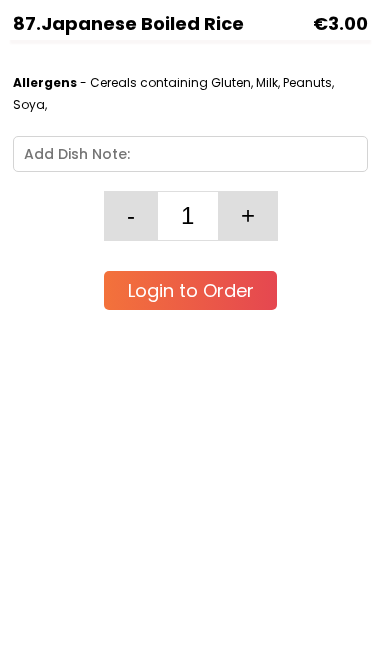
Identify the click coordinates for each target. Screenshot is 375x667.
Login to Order (191, 290)
